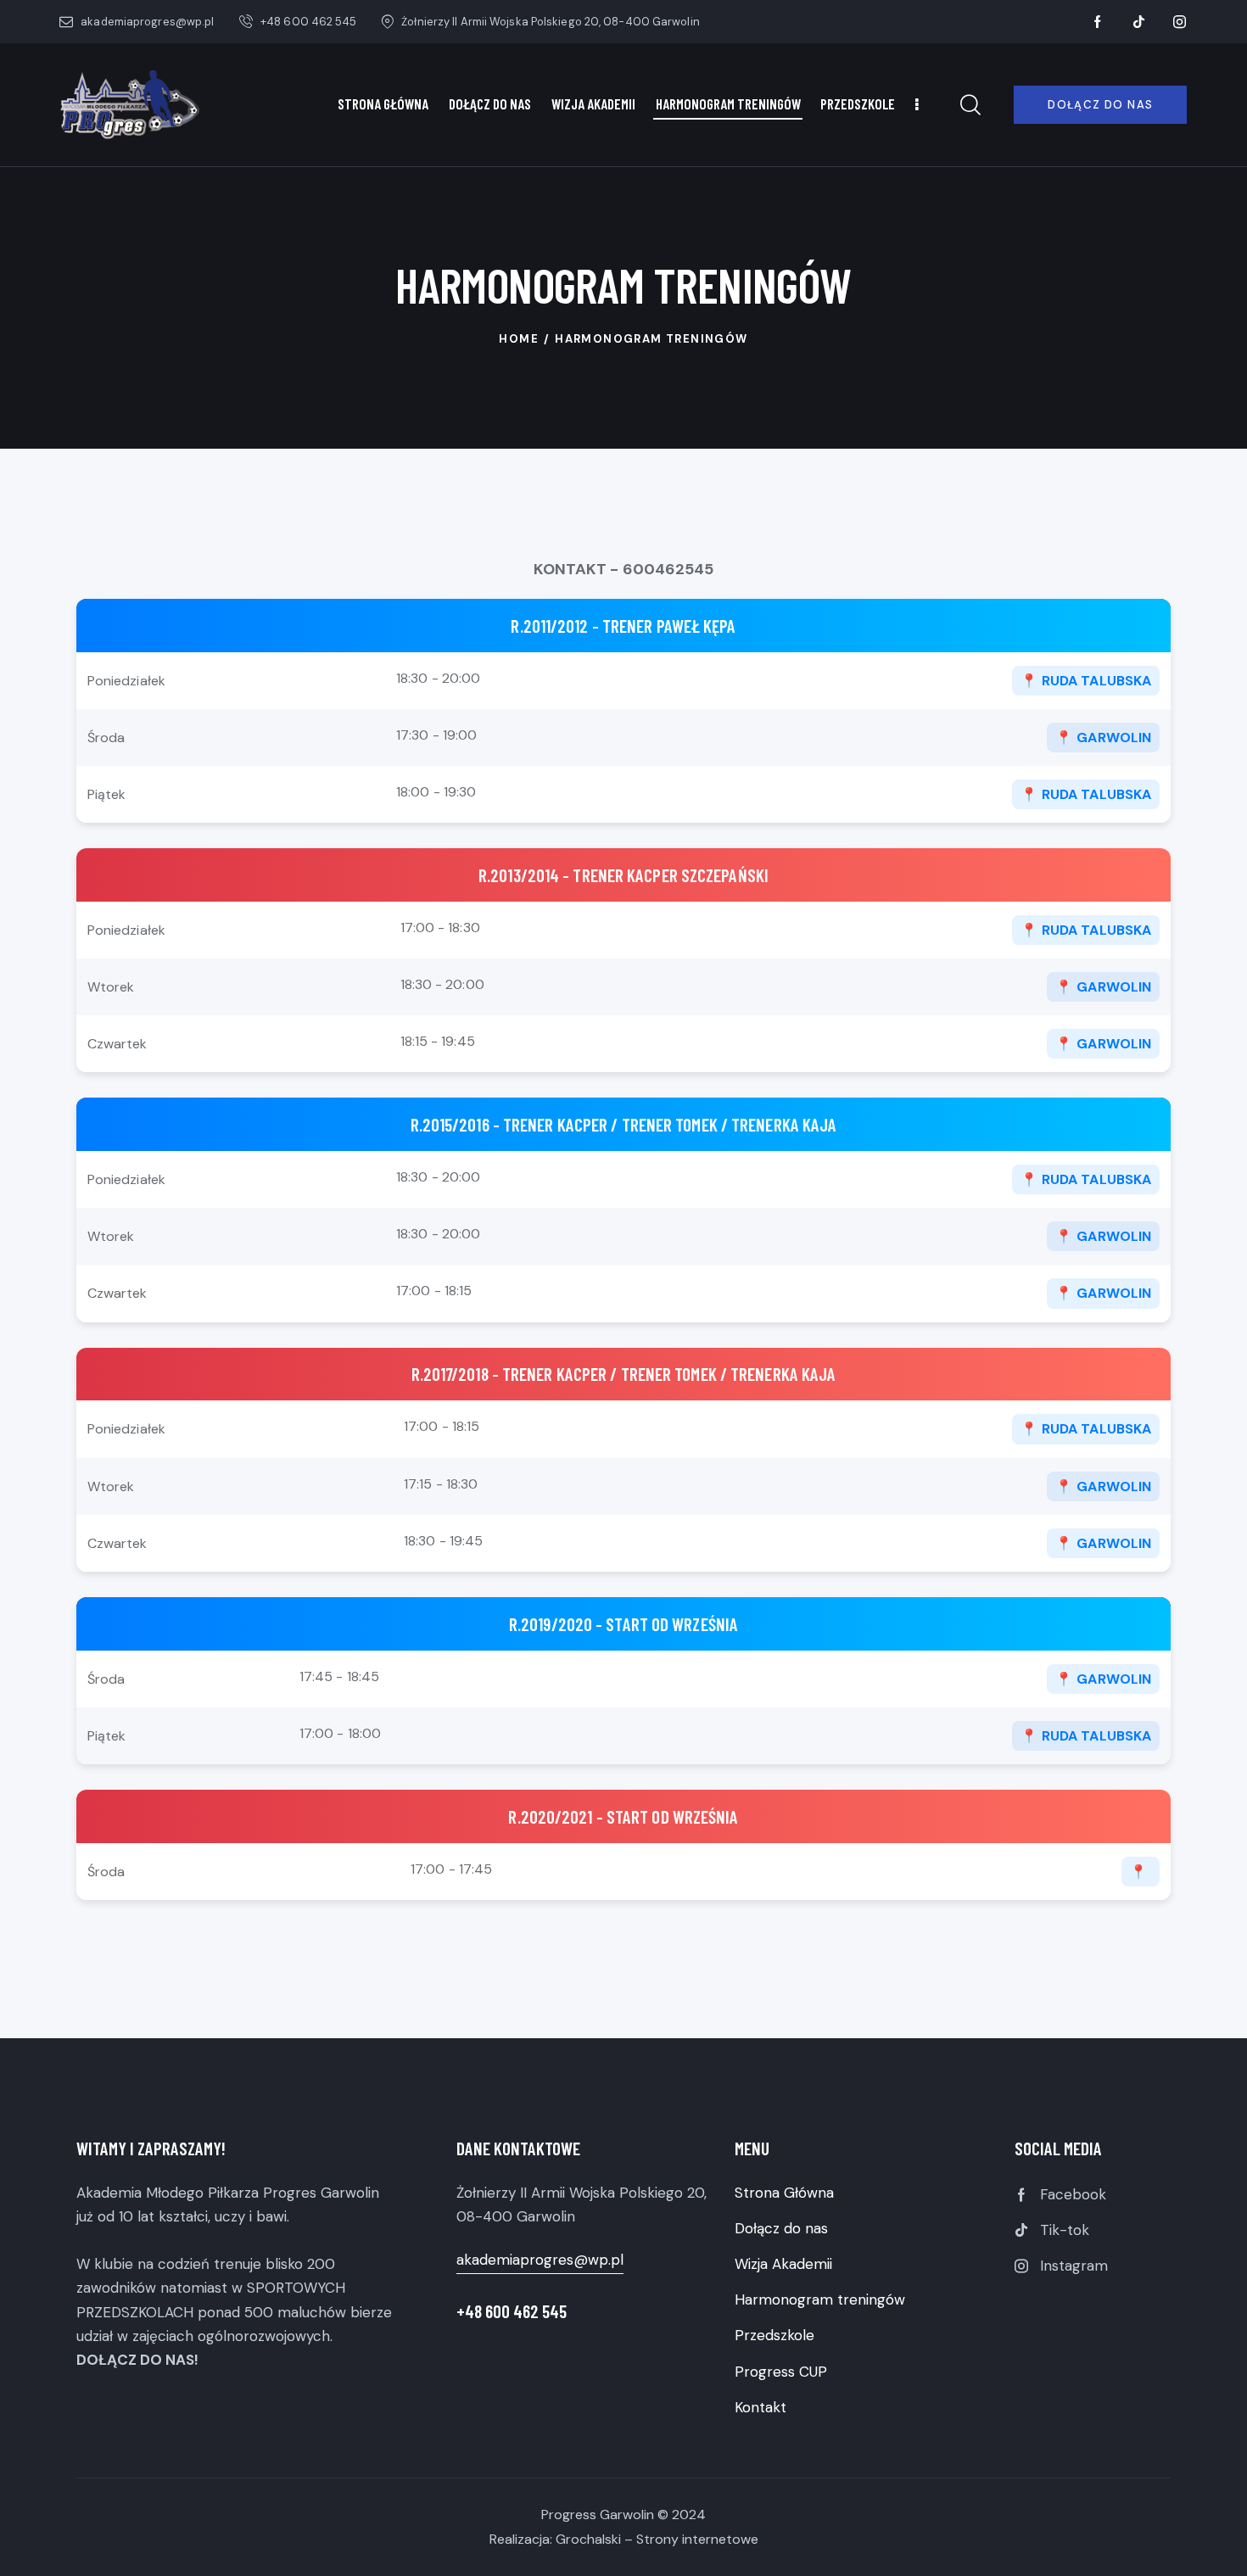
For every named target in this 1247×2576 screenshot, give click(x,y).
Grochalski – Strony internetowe (657, 2539)
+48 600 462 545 (512, 2311)
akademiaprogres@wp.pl (540, 2260)
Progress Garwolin (598, 2515)
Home (519, 339)
